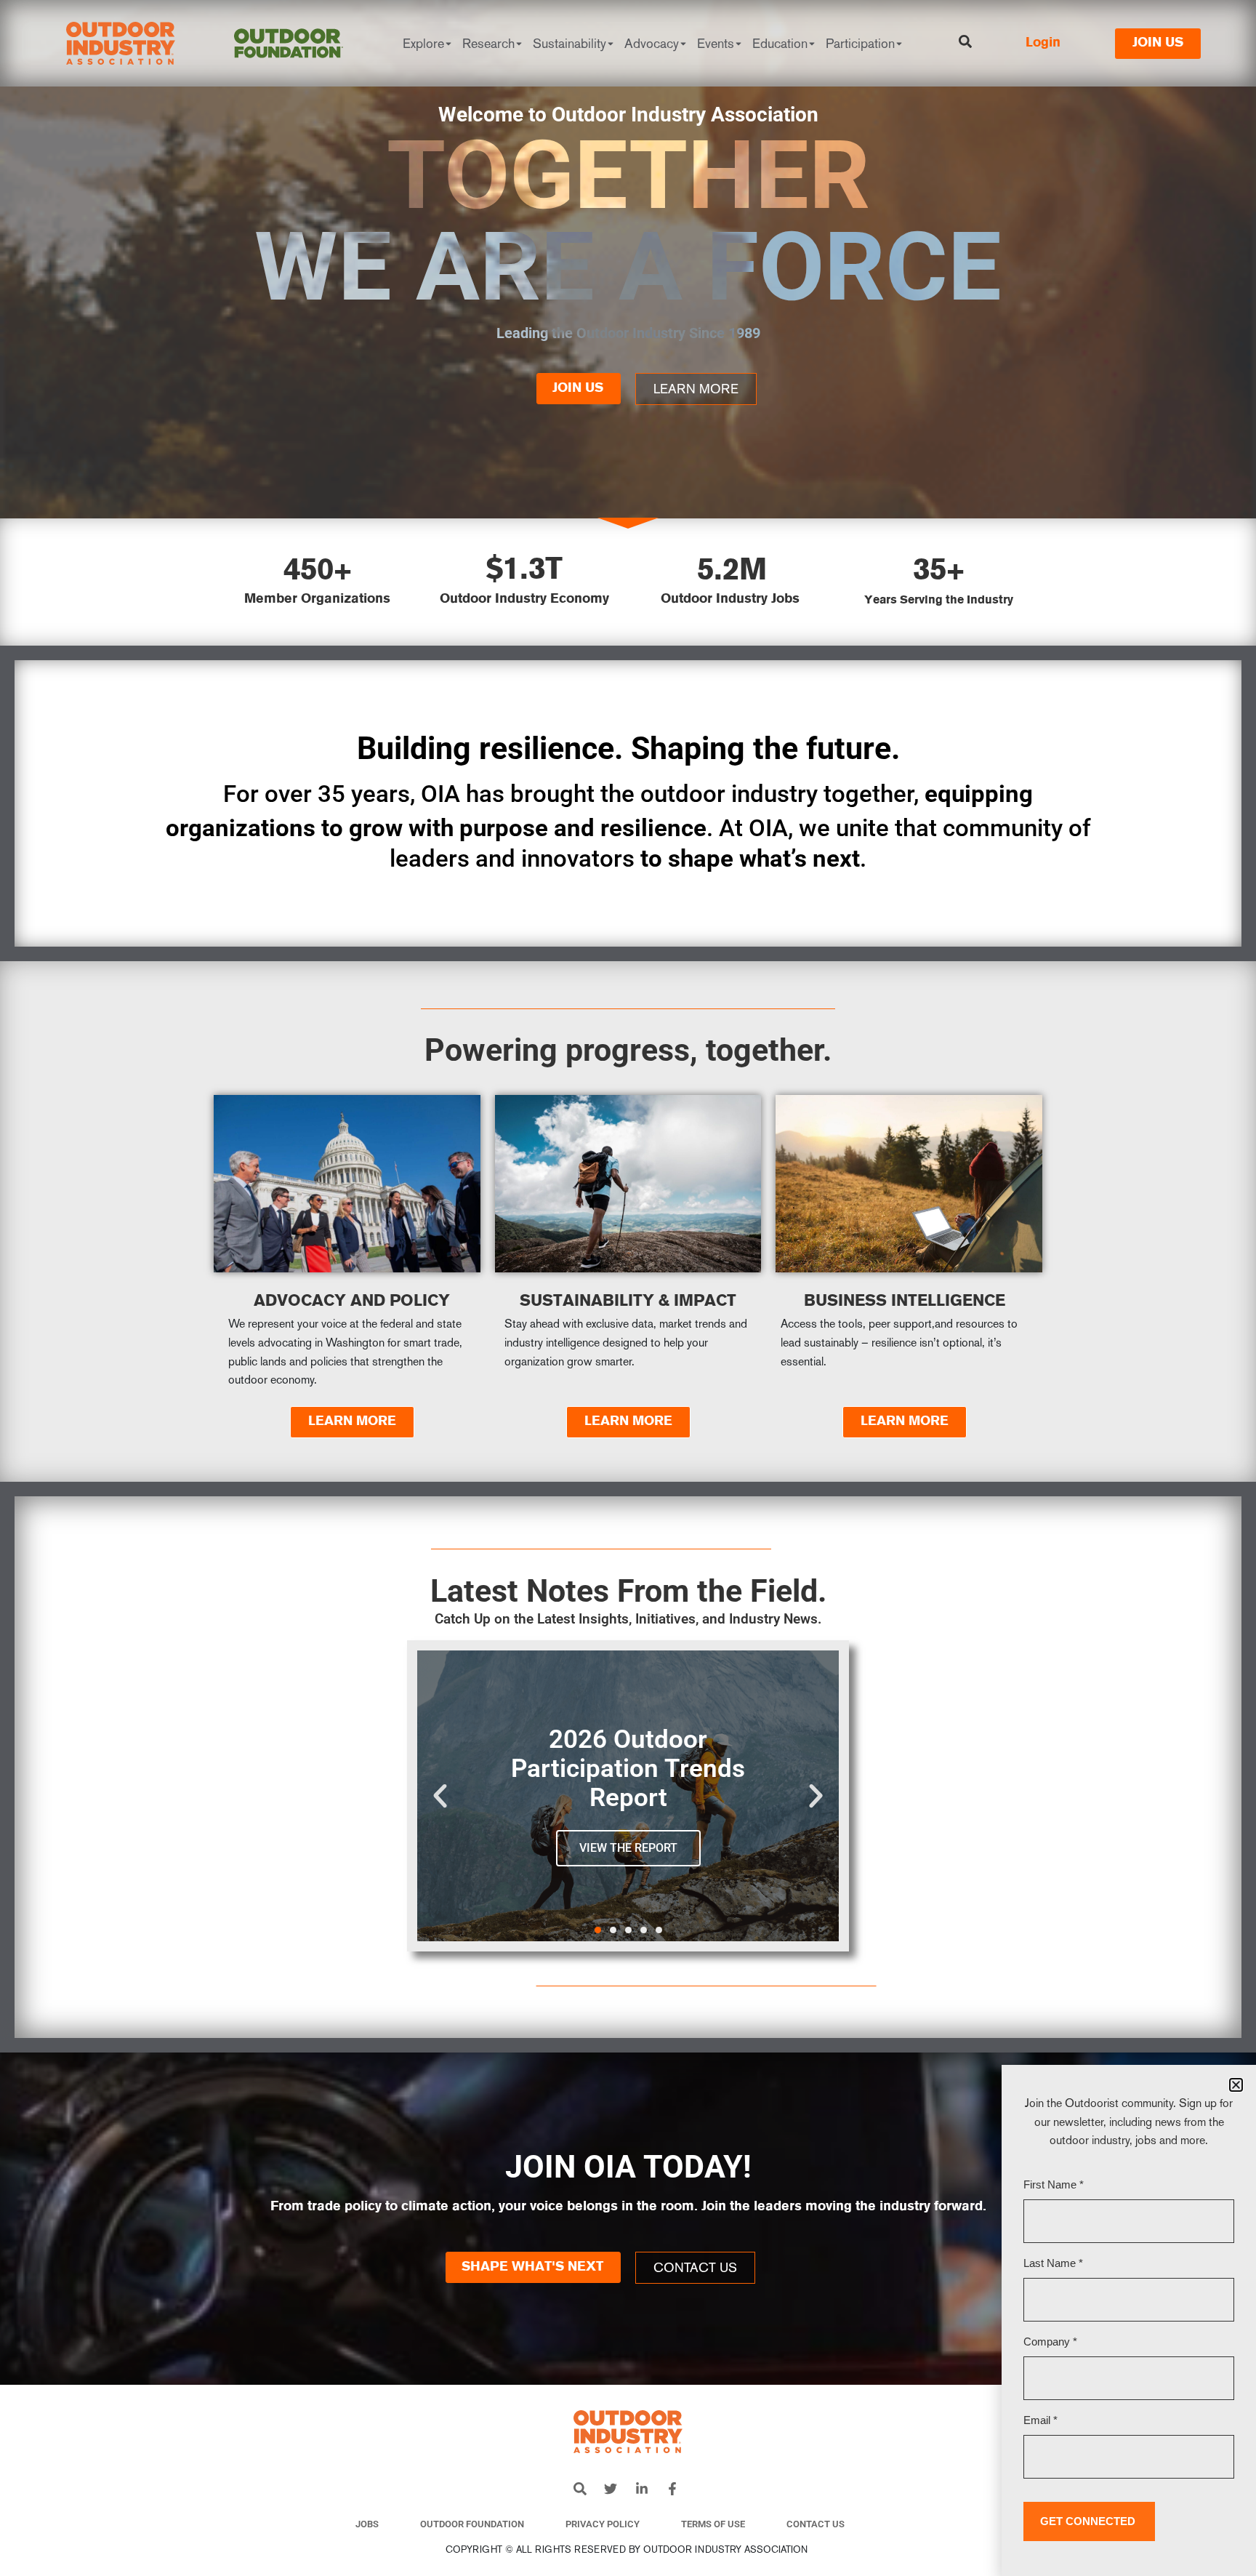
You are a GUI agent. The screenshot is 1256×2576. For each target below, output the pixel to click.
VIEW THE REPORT (628, 1848)
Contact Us (816, 2524)
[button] (440, 1795)
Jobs (367, 2524)
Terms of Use (713, 2524)
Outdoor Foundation (472, 2524)
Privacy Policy (603, 2524)
